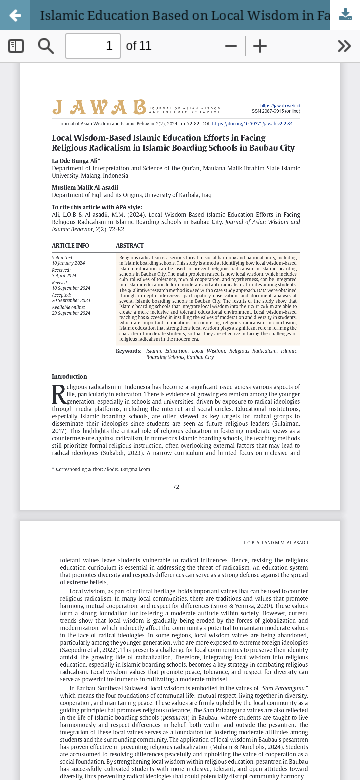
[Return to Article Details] (15, 15)
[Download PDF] (345, 15)
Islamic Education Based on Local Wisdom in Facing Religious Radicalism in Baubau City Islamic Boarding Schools (200, 15)
